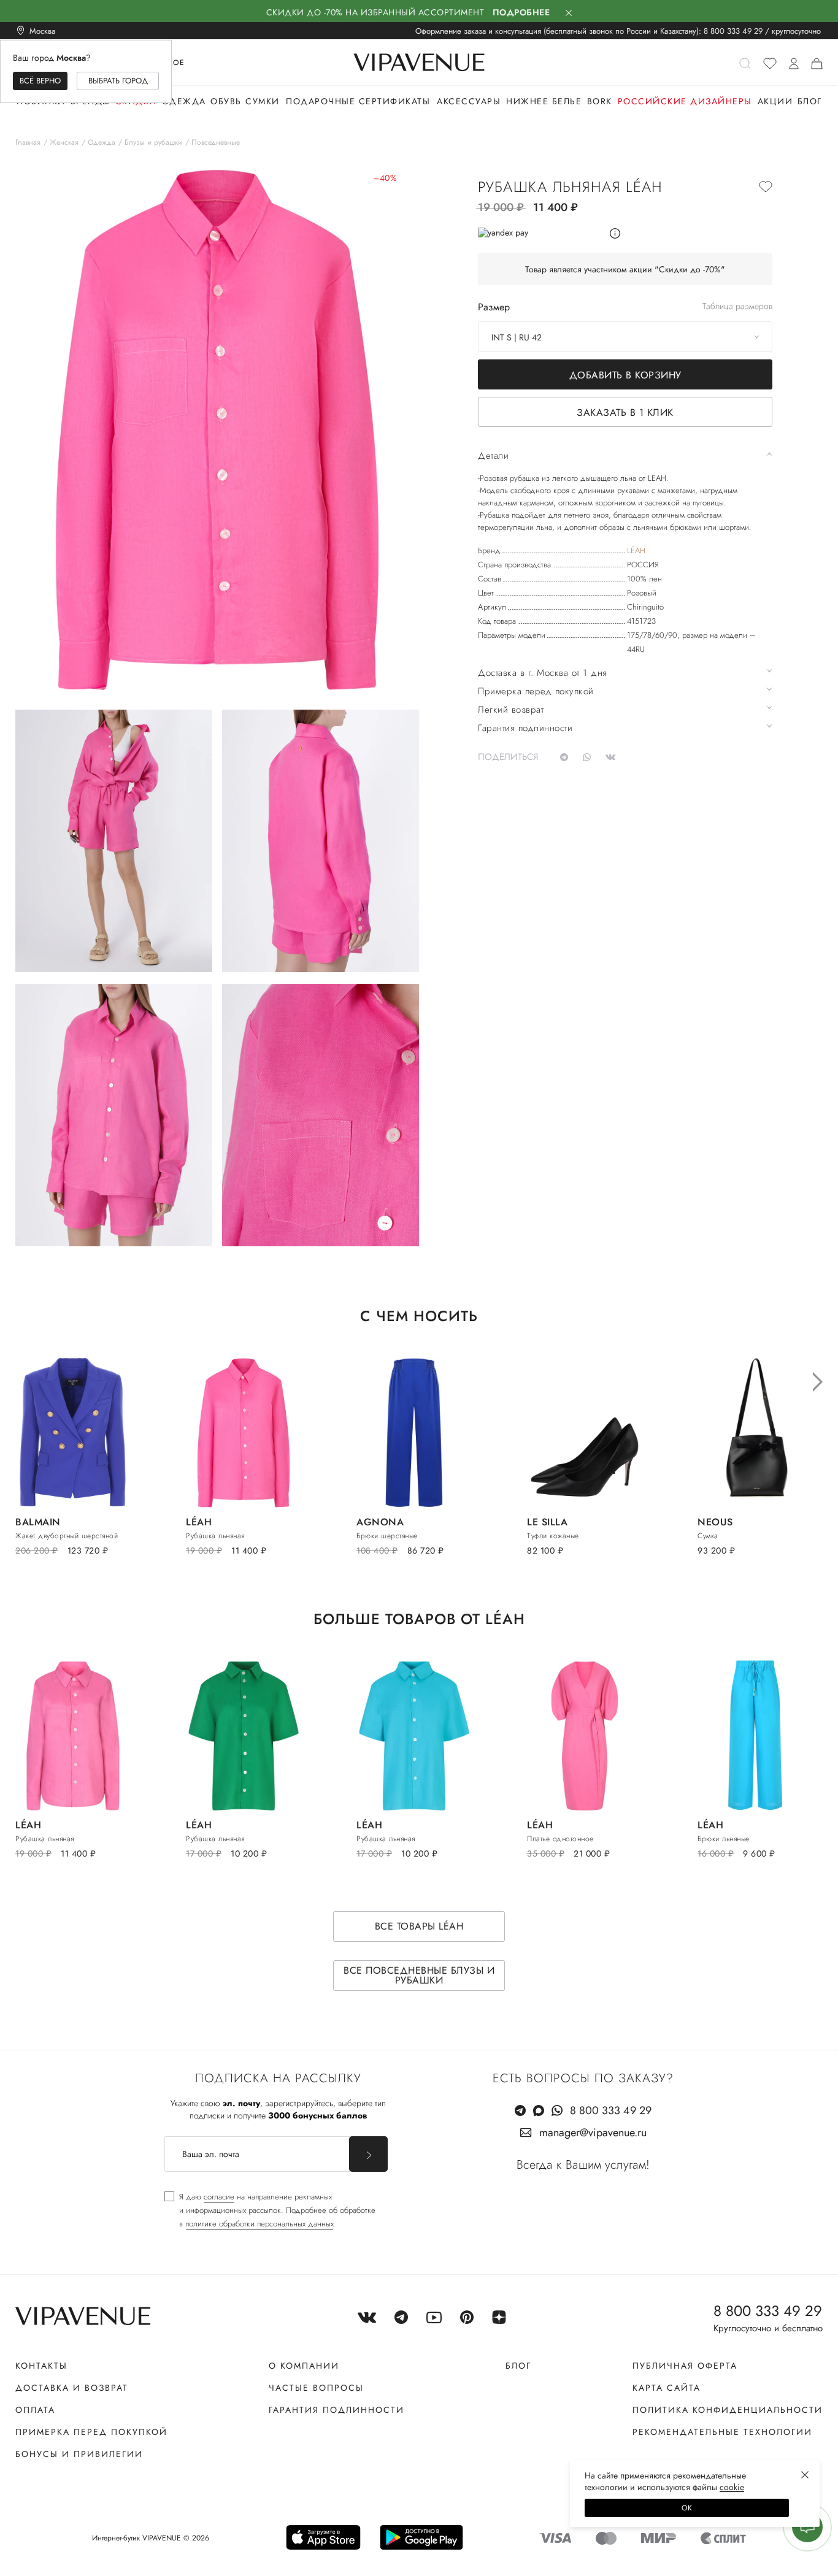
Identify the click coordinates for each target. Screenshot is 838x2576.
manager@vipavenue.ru (593, 2133)
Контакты (41, 2366)
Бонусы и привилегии (79, 2454)
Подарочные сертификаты (358, 101)
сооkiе (732, 2487)
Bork (600, 101)
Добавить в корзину (625, 375)
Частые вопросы (316, 2388)
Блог (810, 101)
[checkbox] (270, 2210)
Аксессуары (469, 101)
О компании (304, 2366)
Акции (775, 101)
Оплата (35, 2410)
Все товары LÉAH (419, 1926)
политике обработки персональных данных (259, 2224)
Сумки (263, 101)
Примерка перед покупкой (91, 2432)
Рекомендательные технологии (722, 2432)
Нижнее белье (544, 101)
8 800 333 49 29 (733, 31)
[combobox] (625, 337)
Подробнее (521, 12)
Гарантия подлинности (336, 2410)
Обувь (226, 101)
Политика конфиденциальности (728, 2410)
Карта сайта (667, 2388)
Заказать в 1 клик (625, 412)
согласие (219, 2197)
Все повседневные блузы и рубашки (419, 1975)
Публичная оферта (685, 2366)
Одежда (184, 101)
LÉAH (636, 550)
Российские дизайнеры (685, 101)
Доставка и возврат (72, 2388)
